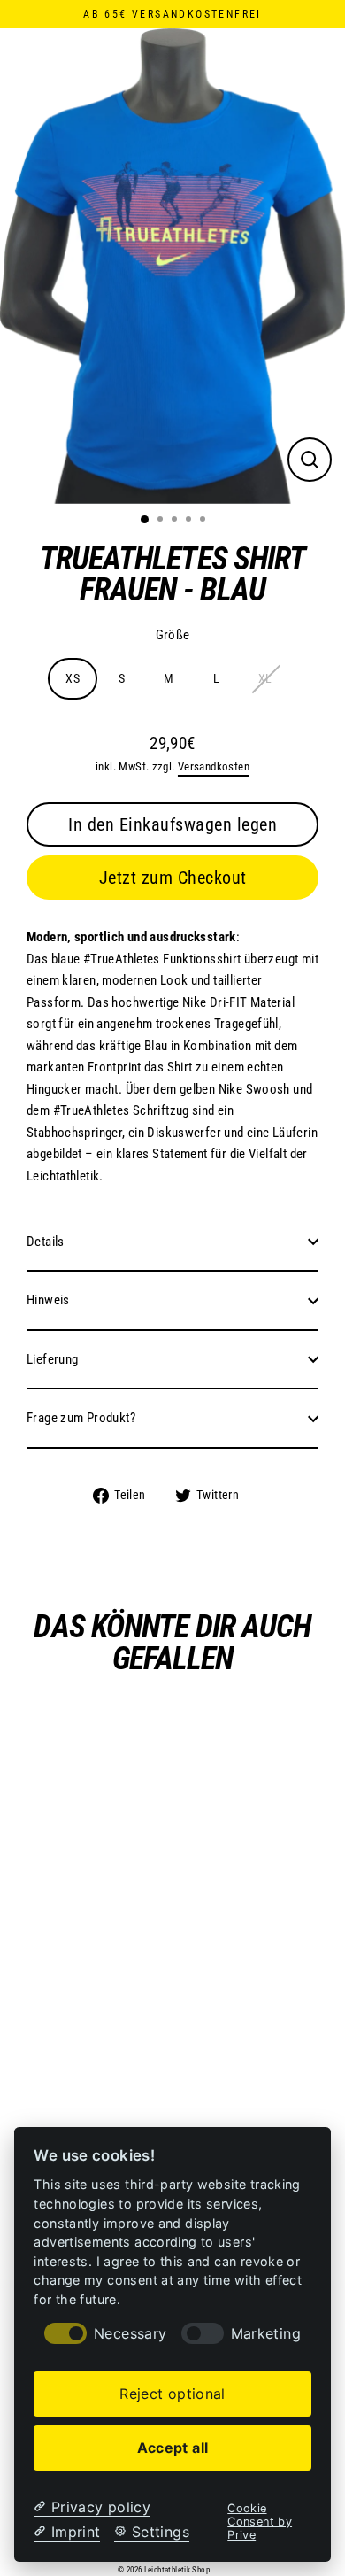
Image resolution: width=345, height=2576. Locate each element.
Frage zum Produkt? (81, 1418)
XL (265, 678)
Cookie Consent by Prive (260, 2522)
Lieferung (52, 1359)
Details (46, 1242)
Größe (173, 635)
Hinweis (48, 1300)
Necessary (130, 2334)
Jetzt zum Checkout (173, 878)
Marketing (266, 2334)
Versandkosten (214, 766)
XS (73, 678)
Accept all (173, 2448)
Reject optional (172, 2394)
